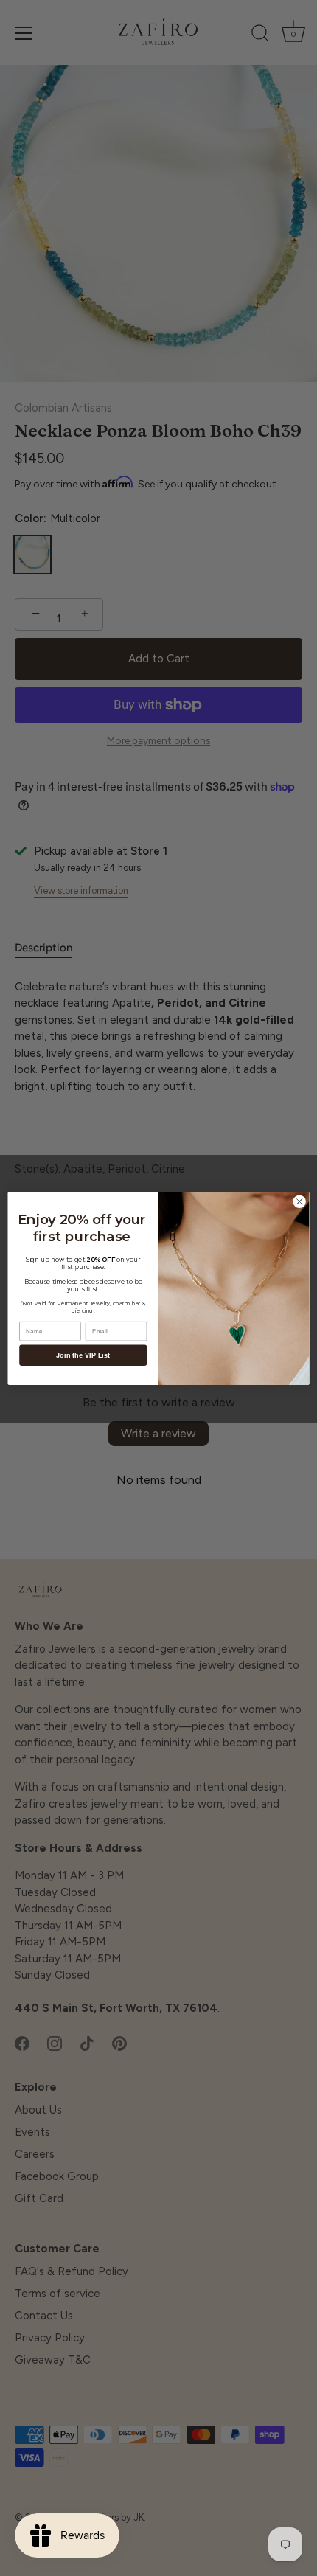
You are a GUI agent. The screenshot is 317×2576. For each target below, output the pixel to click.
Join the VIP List (83, 1355)
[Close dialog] (299, 1201)
